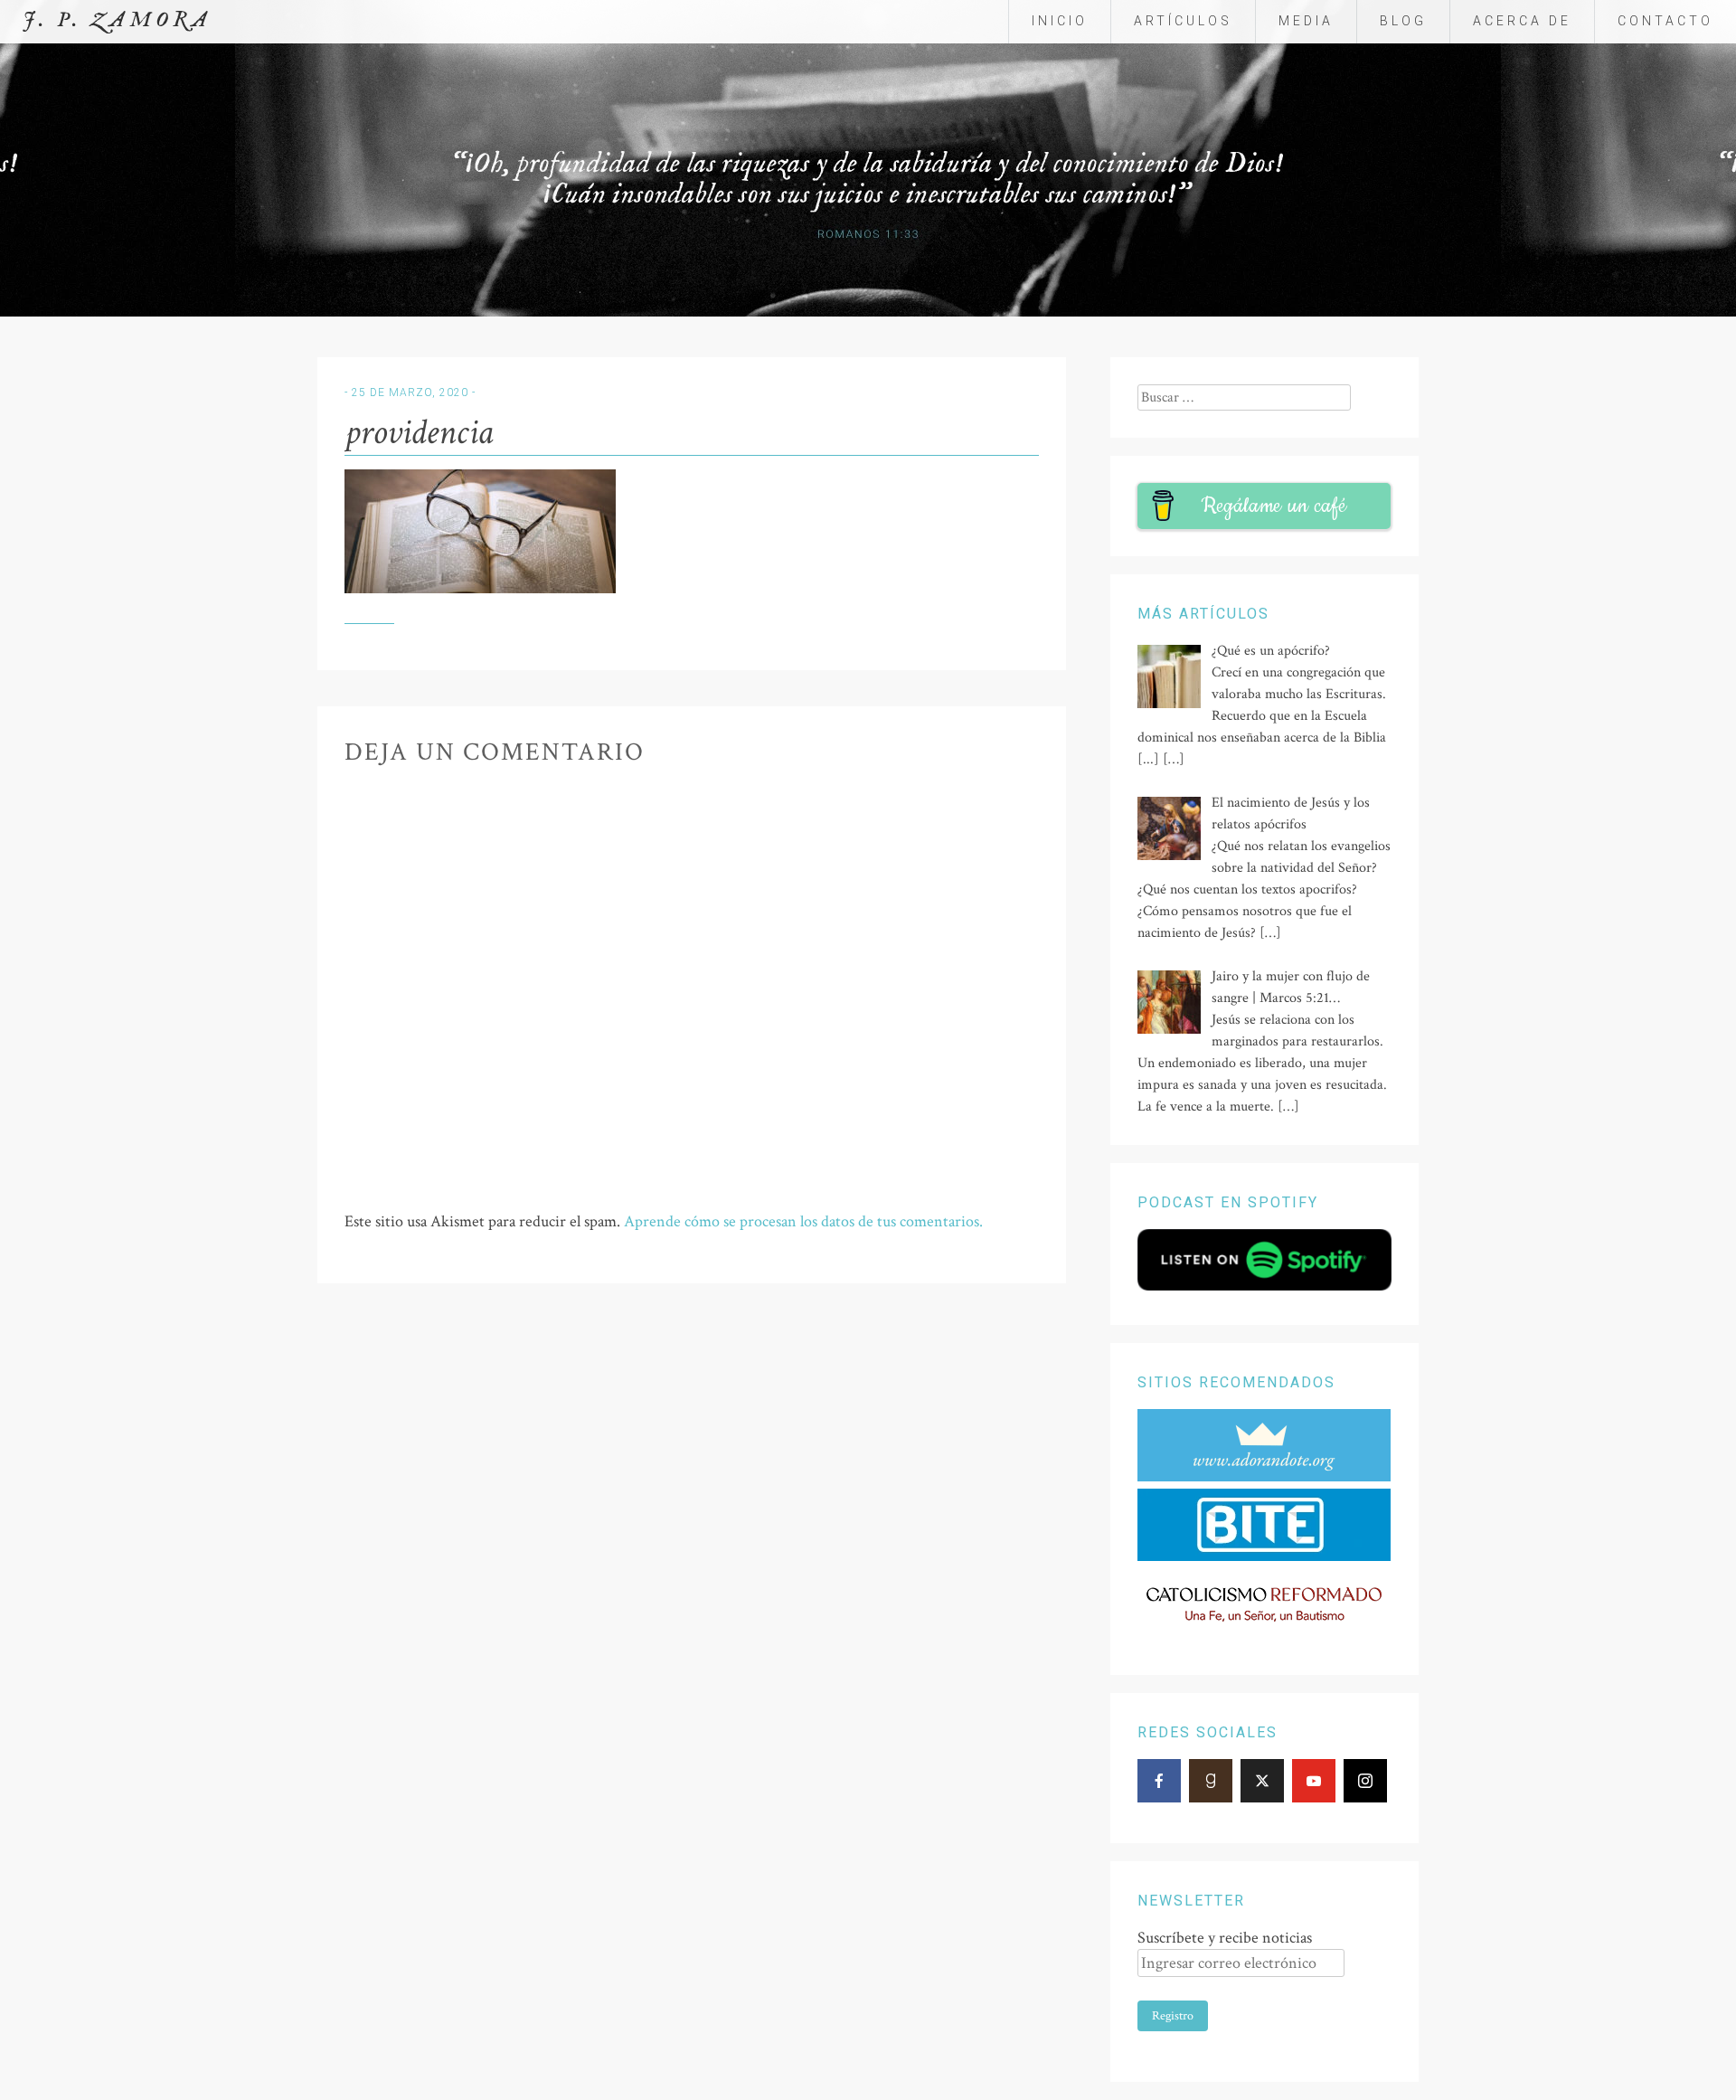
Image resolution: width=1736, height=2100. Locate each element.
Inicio (1060, 21)
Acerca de (1522, 21)
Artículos (1183, 21)
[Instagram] (1365, 1781)
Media (1306, 21)
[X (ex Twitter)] (1262, 1781)
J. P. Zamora (117, 20)
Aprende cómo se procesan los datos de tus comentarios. (803, 1221)
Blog (1403, 21)
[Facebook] (1159, 1781)
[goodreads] (1211, 1781)
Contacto (1665, 21)
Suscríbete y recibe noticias (1225, 1938)
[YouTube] (1314, 1781)
